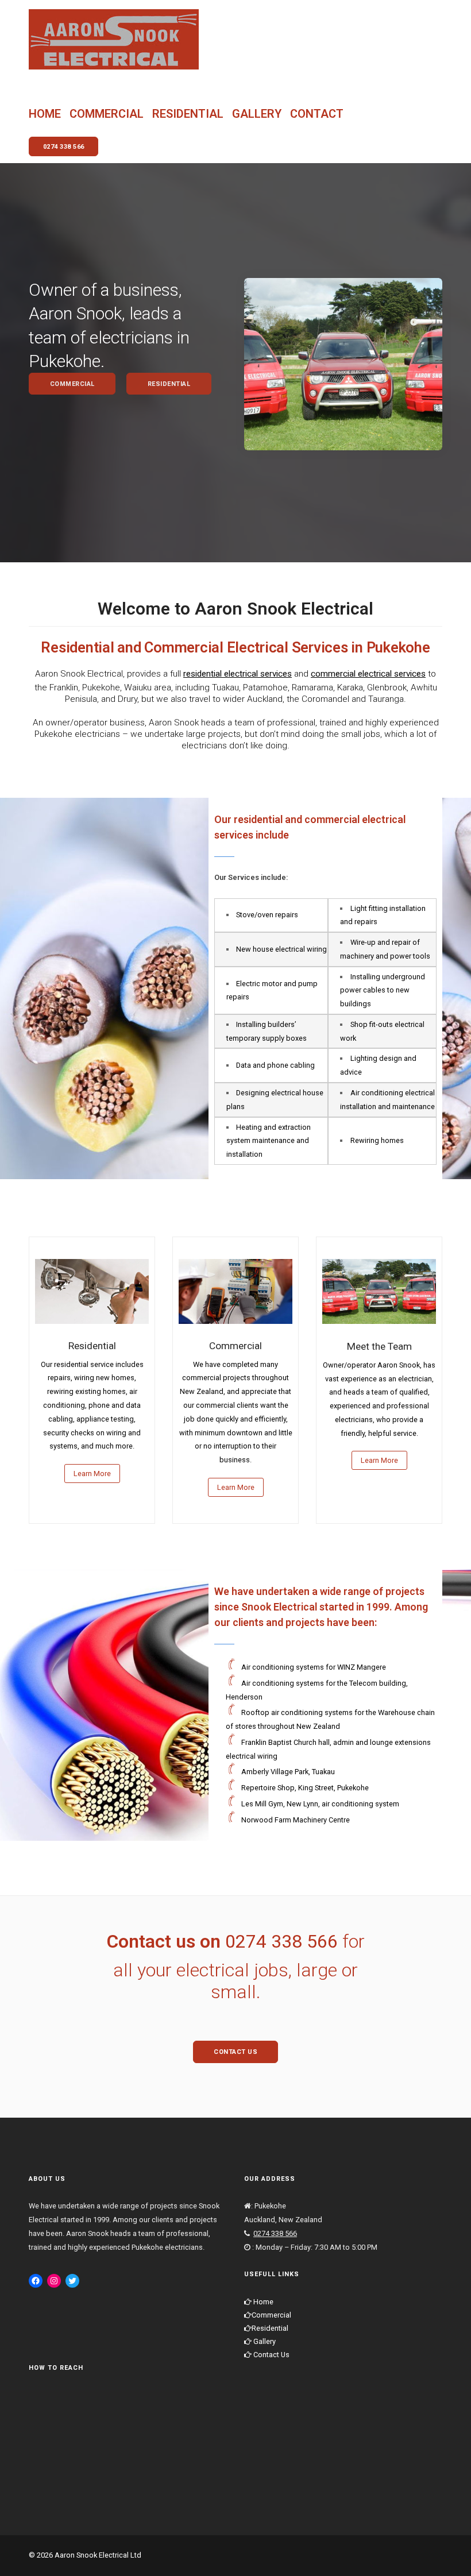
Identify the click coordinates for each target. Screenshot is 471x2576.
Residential (188, 114)
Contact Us (271, 2355)
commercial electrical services (368, 674)
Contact (317, 114)
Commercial (107, 114)
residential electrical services (238, 674)
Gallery (257, 114)
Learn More (92, 1474)
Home (45, 114)
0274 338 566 (281, 1941)
